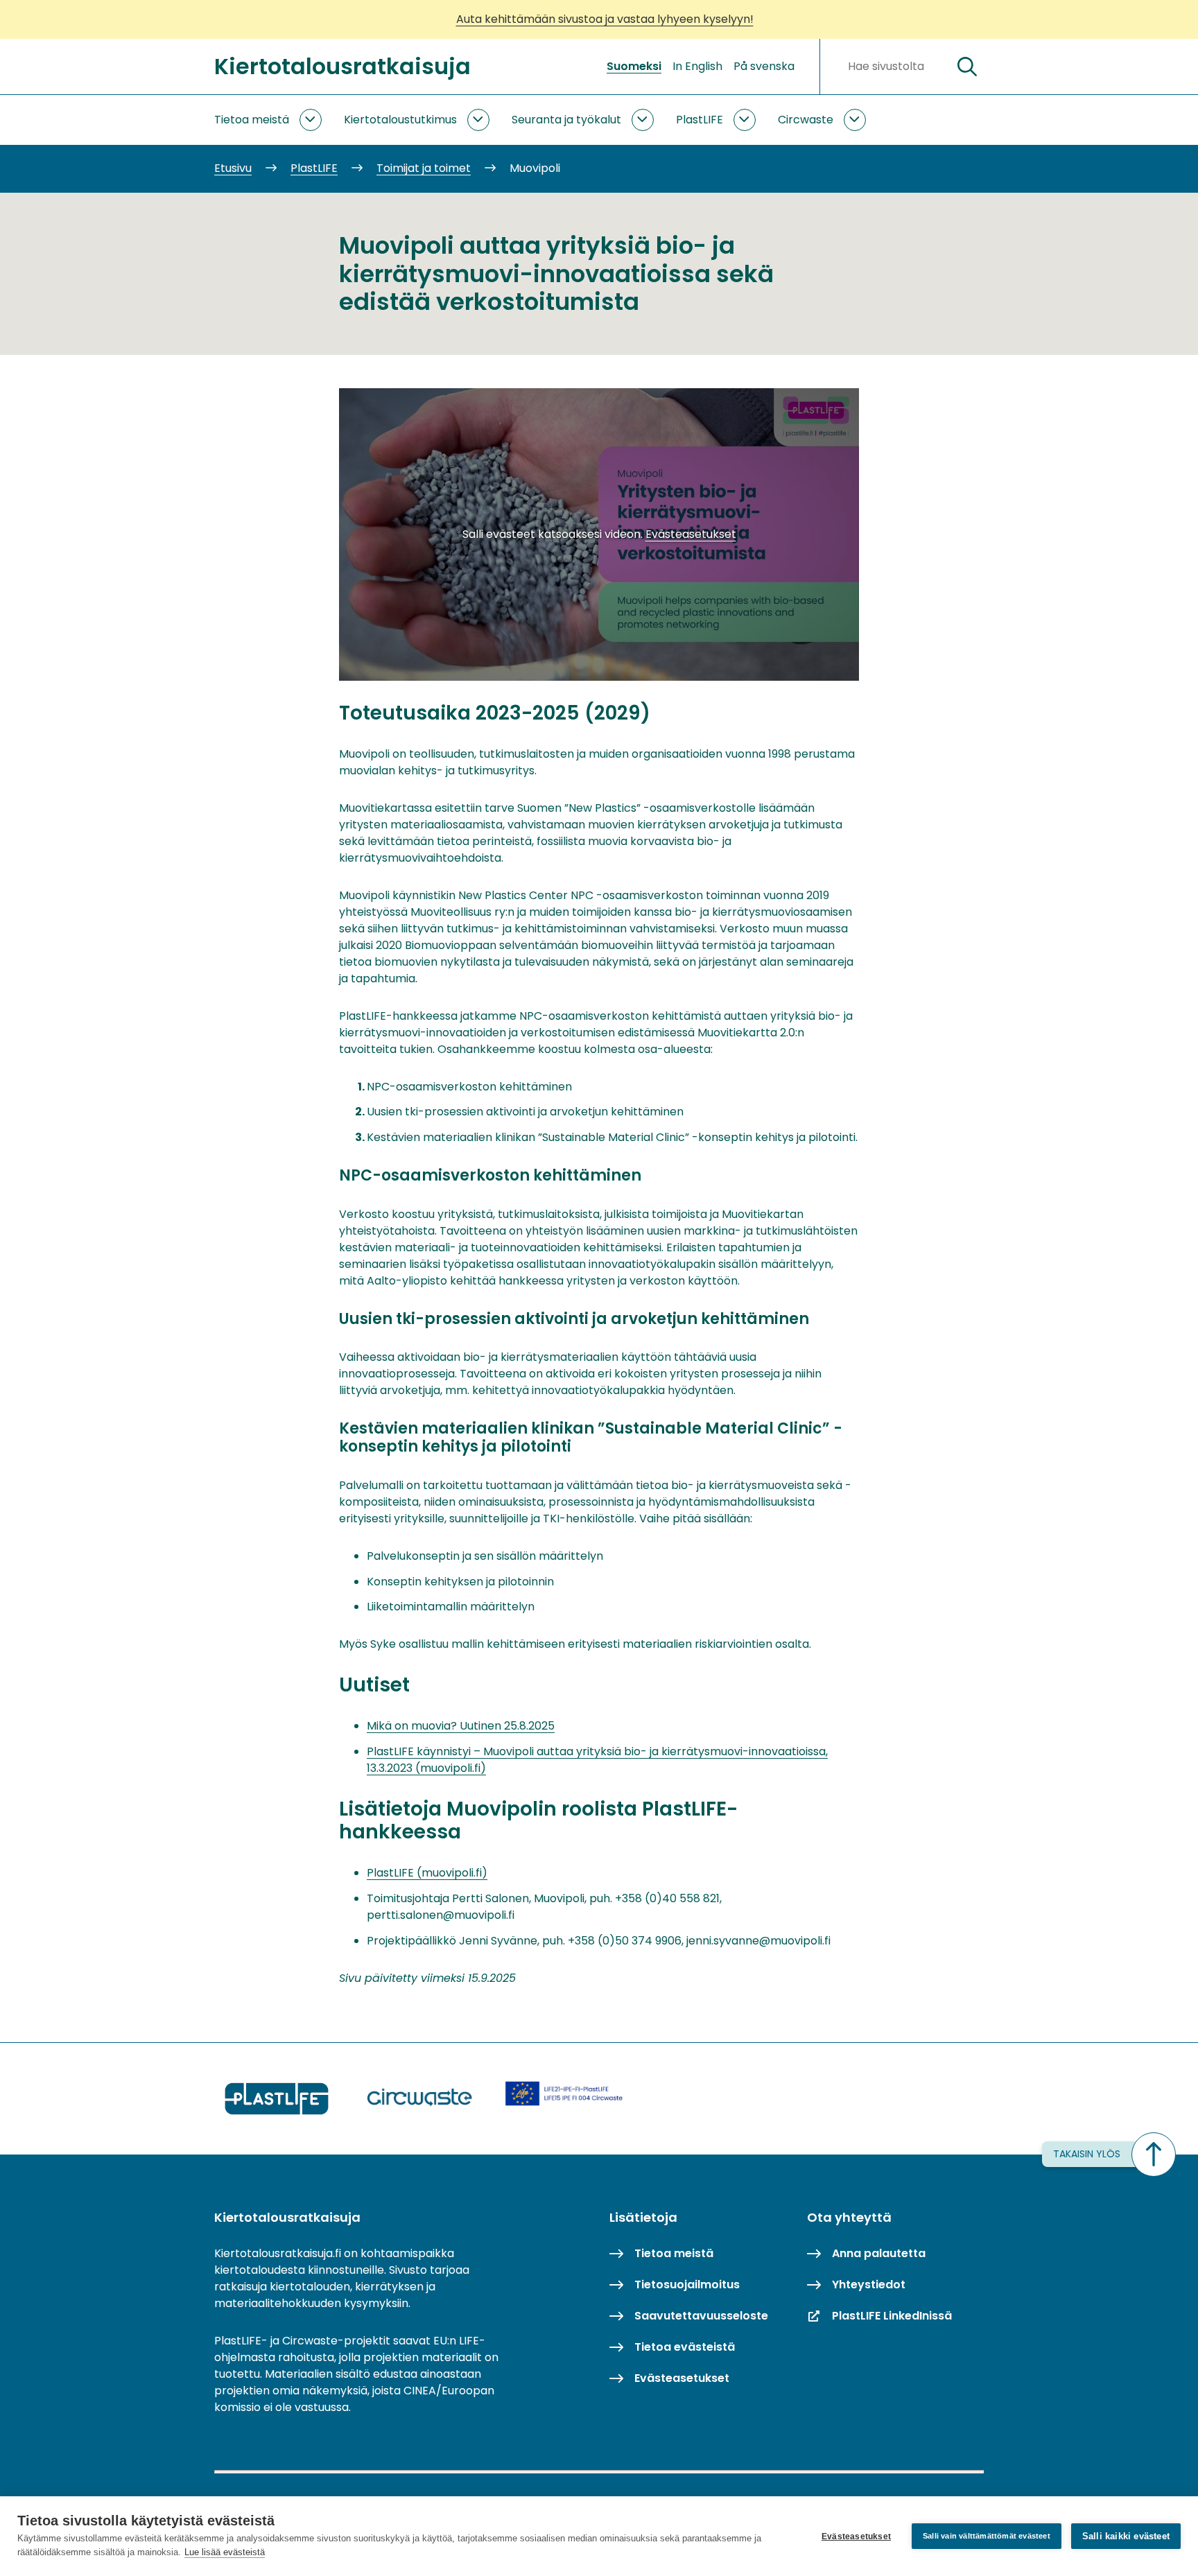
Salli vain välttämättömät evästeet (987, 2536)
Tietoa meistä (252, 120)
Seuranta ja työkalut (566, 120)
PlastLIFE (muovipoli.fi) (427, 1873)
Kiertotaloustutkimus (400, 120)
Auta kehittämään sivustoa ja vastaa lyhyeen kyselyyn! (605, 19)
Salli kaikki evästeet (1126, 2536)
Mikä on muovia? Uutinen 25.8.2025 (461, 1726)
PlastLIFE (700, 120)
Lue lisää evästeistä (225, 2552)
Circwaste (806, 120)
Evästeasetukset (856, 2536)
